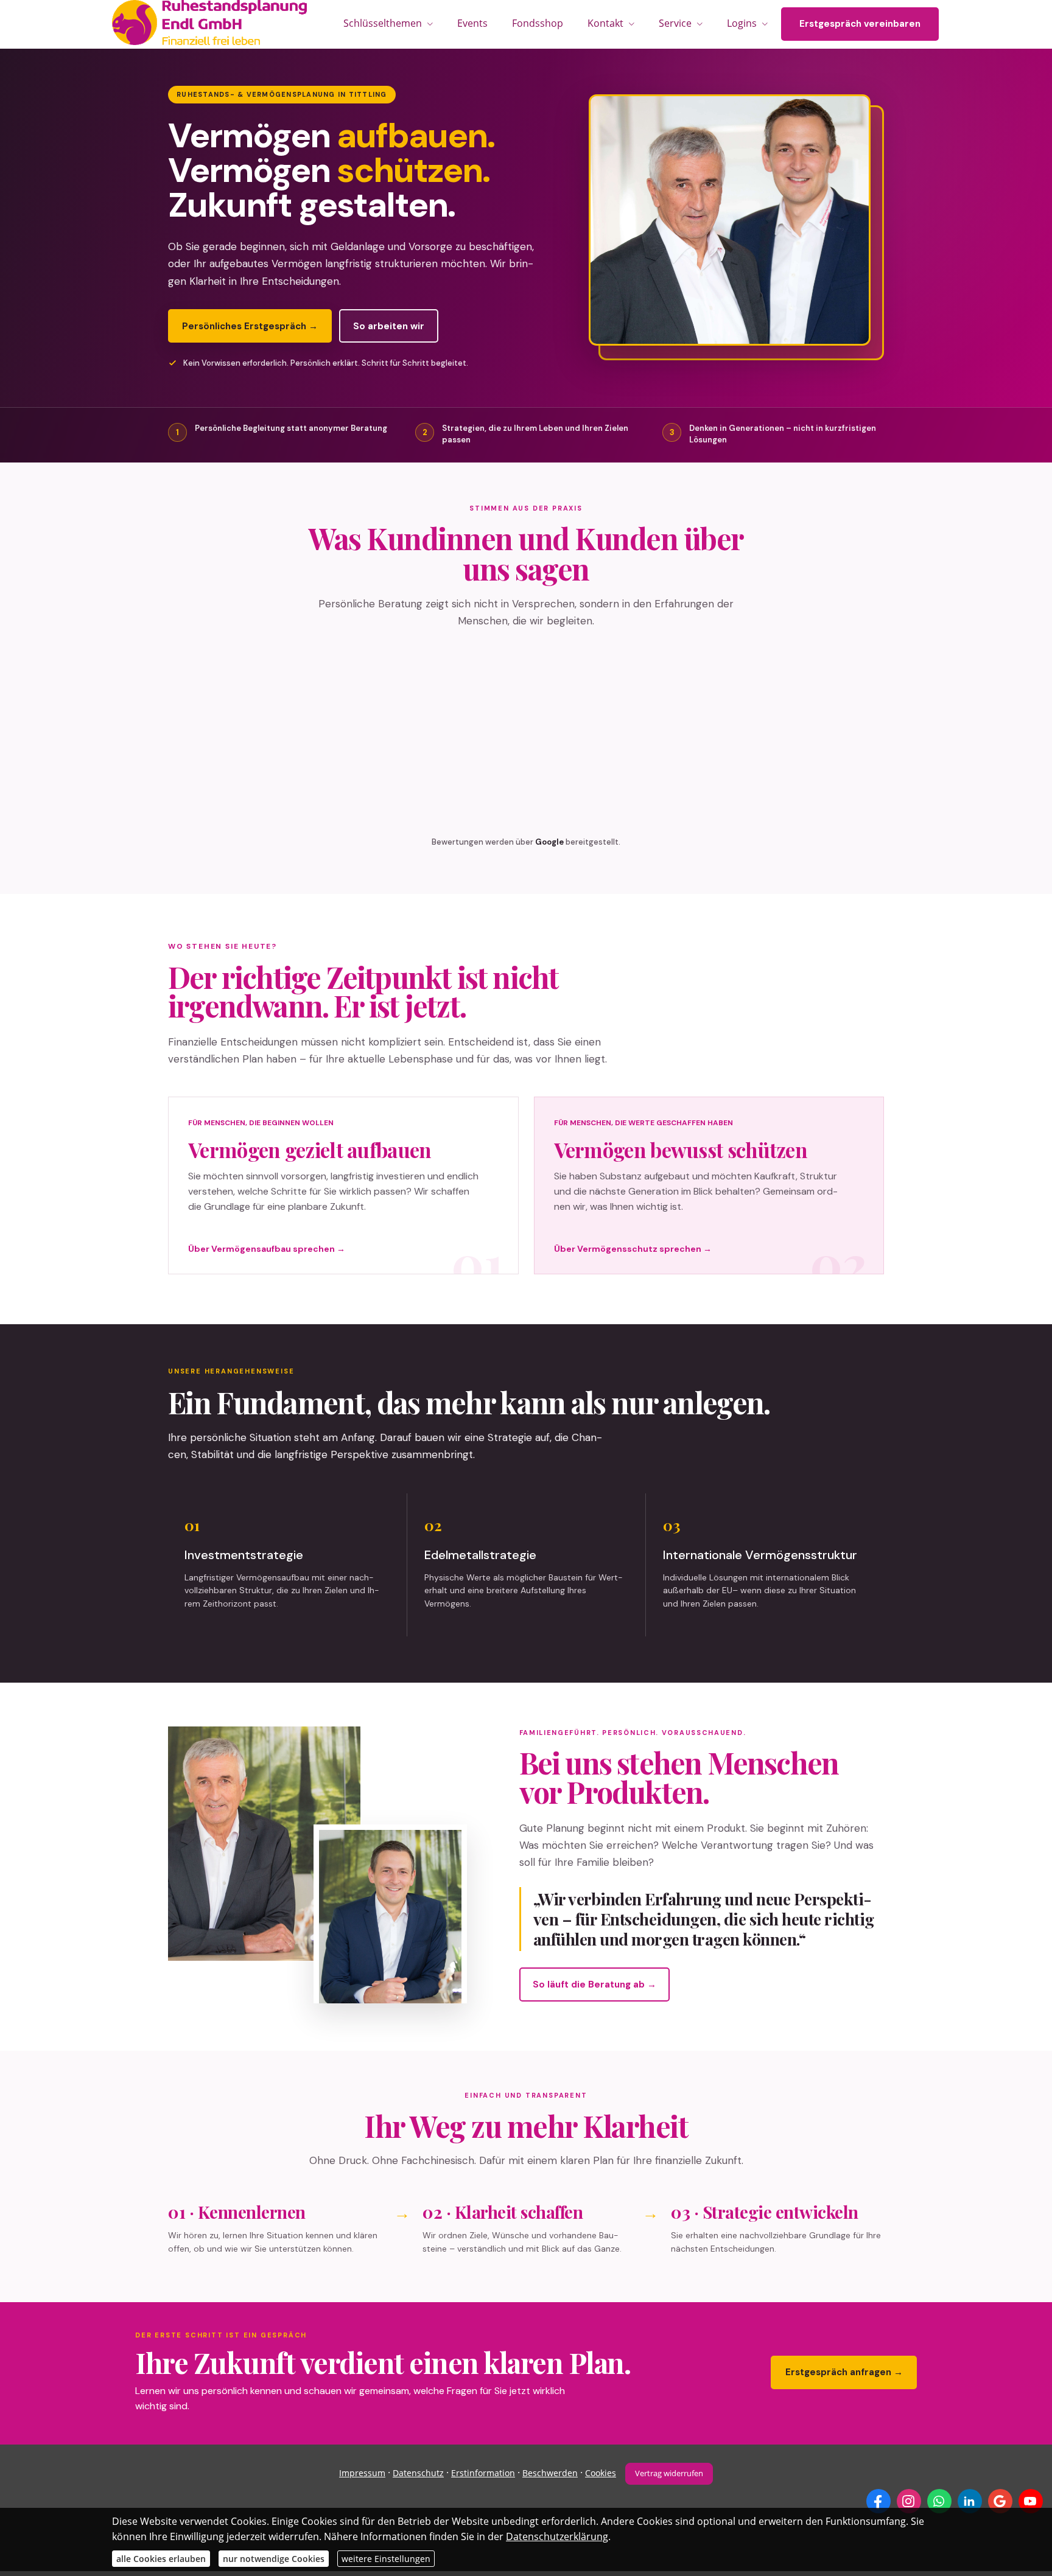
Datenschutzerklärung (557, 2536)
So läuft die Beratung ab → (594, 1984)
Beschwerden (550, 2473)
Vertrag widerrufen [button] (669, 2473)
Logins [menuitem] (742, 23)
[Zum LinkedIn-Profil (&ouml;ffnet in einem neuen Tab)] (970, 2501)
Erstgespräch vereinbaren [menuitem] (860, 24)
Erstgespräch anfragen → (844, 2372)
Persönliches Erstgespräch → (250, 326)
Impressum (362, 2473)
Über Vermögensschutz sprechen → (633, 1249)
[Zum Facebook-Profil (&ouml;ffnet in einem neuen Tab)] (878, 2501)
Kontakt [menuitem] (605, 23)
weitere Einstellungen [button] (386, 2559)
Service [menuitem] (675, 23)
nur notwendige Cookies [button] (274, 2559)
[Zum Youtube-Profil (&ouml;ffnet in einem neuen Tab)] (1031, 2501)
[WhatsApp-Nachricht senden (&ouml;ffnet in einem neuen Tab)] (939, 2501)
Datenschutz (418, 2473)
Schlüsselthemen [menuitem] (383, 23)
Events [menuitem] (472, 23)
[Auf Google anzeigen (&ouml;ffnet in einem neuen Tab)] (1000, 2501)
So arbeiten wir (389, 326)
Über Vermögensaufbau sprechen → (267, 1249)
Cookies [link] (601, 2473)
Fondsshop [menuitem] (538, 23)
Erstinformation (483, 2473)
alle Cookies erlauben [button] (161, 2559)
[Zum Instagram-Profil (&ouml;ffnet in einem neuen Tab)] (909, 2501)
